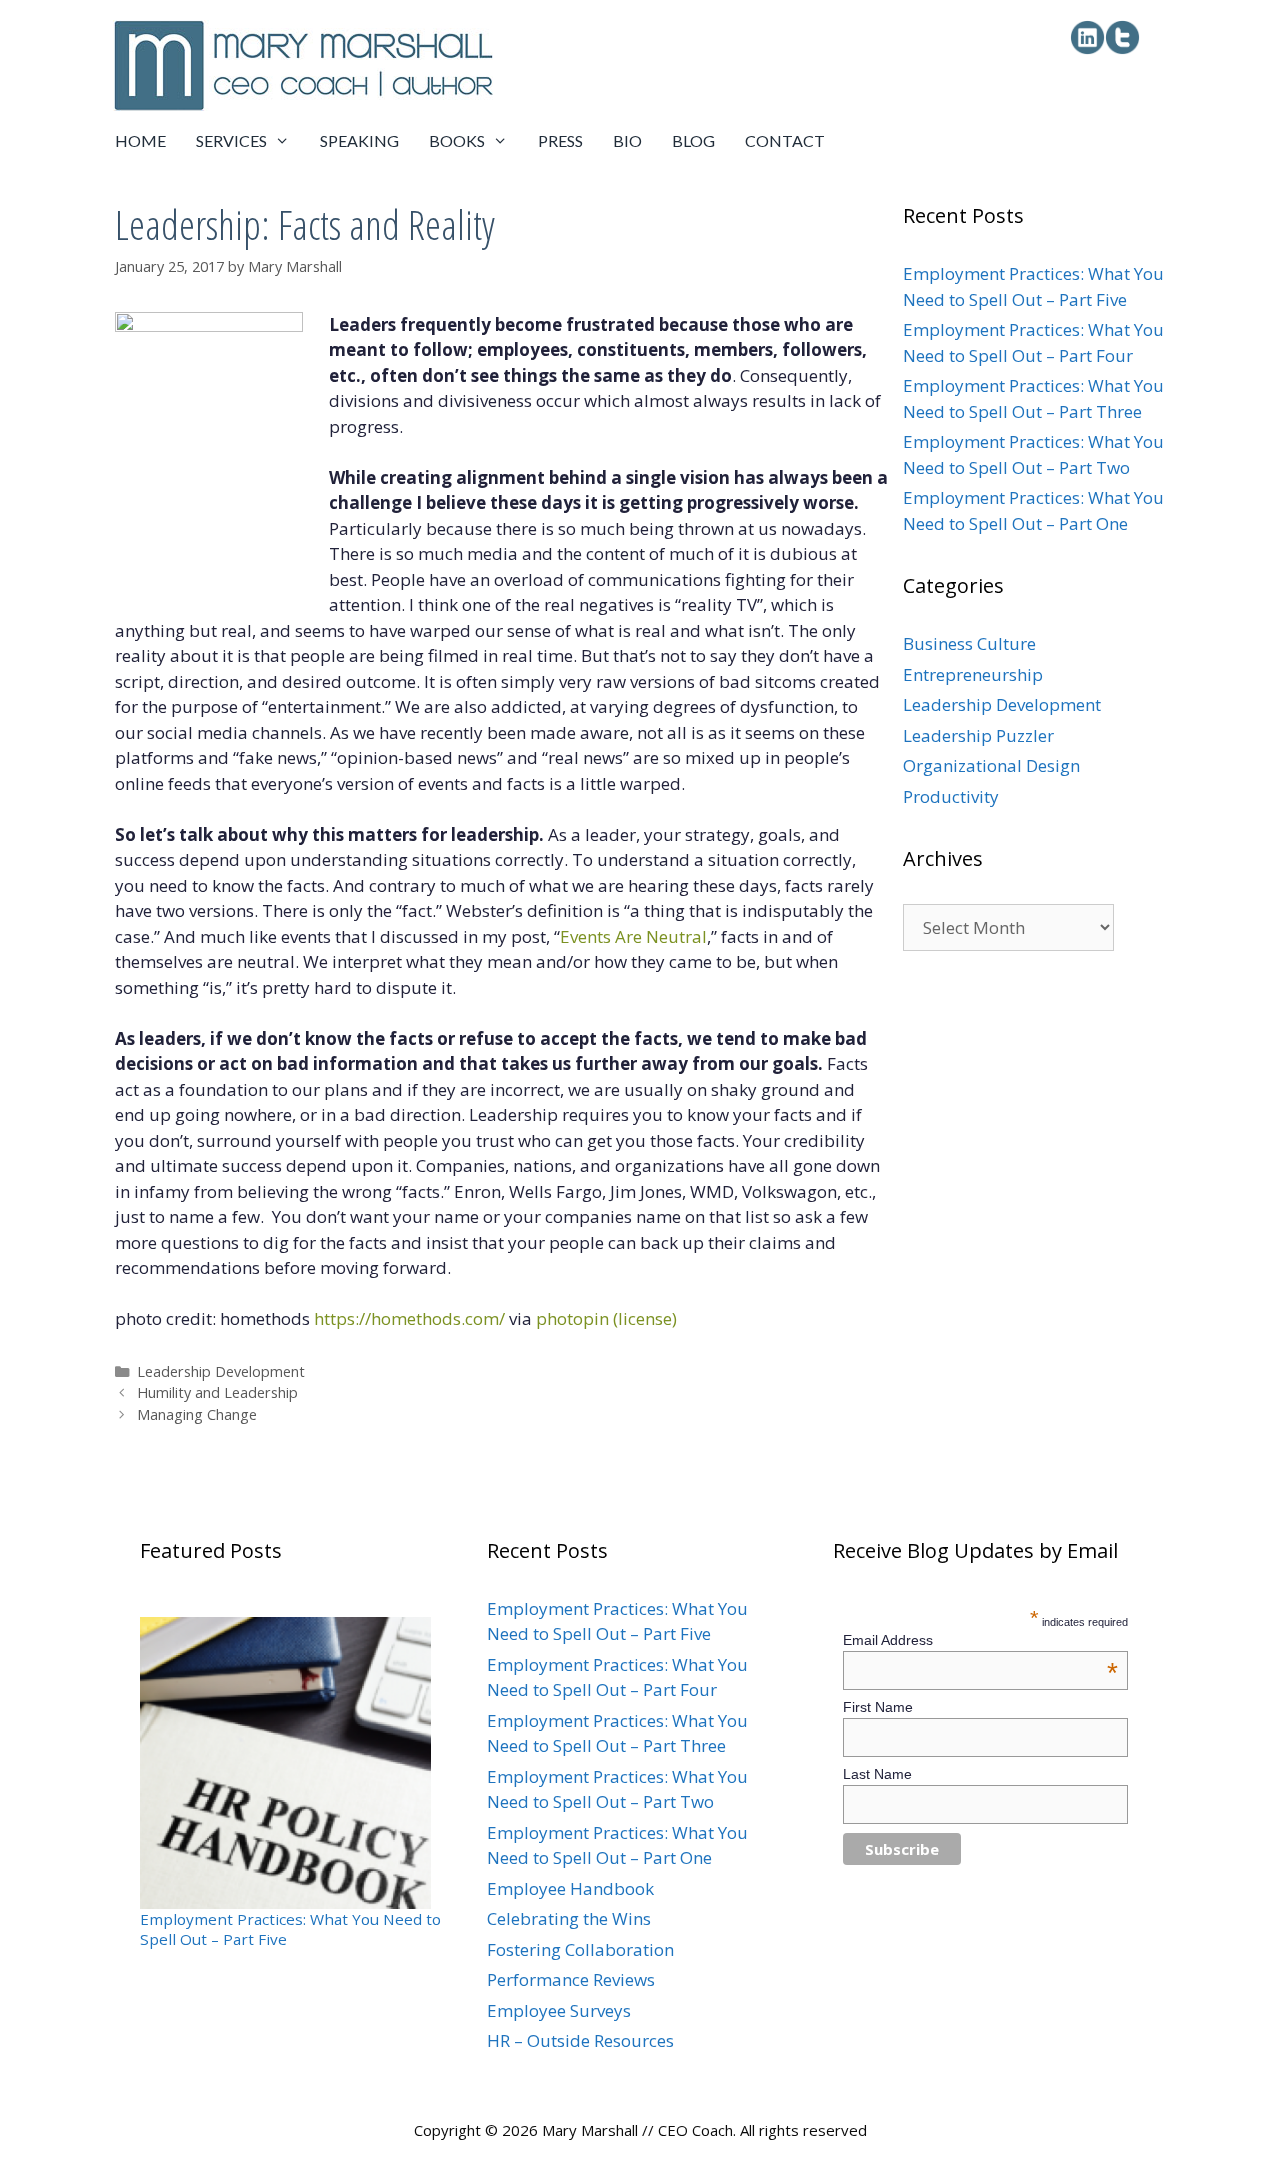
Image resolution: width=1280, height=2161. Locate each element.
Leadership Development (221, 1371)
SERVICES (231, 140)
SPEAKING (359, 140)
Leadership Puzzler (978, 735)
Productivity (951, 796)
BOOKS (457, 140)
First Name (878, 1707)
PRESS (560, 140)
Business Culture (969, 643)
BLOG (693, 140)
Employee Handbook (570, 1888)
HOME (140, 140)
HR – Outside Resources (580, 2040)
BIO (627, 140)
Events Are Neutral (633, 936)
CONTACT (785, 140)
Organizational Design (991, 765)
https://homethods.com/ (409, 1318)
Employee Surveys (559, 2010)
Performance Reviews (571, 1979)
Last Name (877, 1774)
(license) (645, 1318)
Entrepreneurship (973, 674)
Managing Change (197, 1414)
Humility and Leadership (217, 1392)
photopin (572, 1318)
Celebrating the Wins (569, 1918)
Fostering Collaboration (580, 1949)
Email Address (981, 1640)
